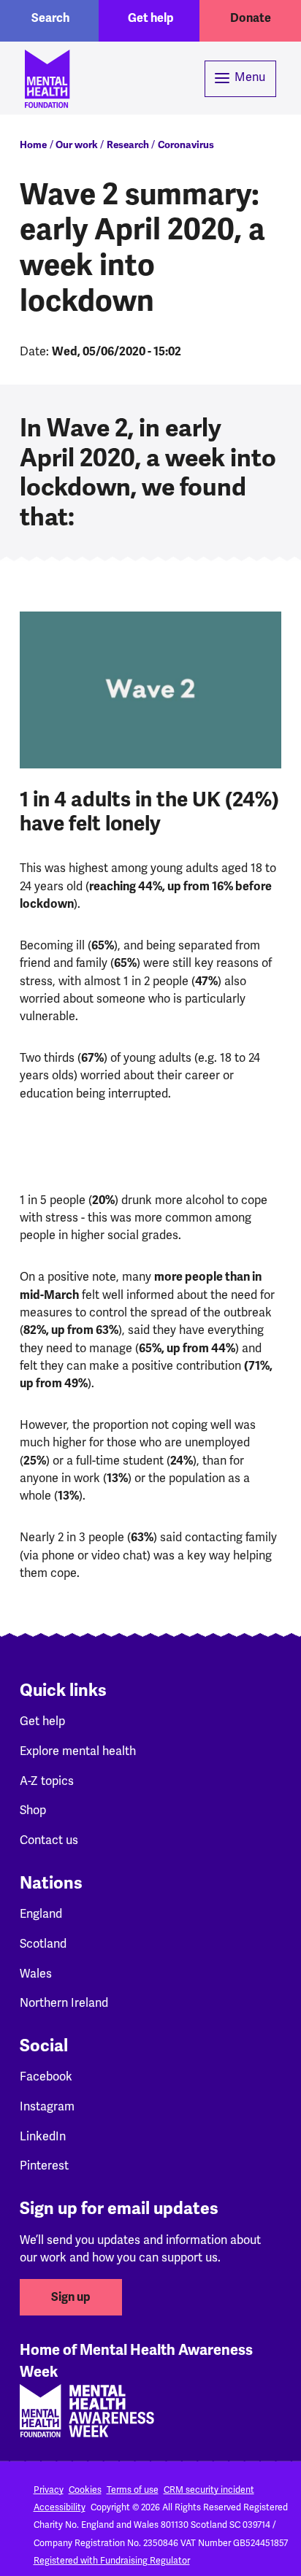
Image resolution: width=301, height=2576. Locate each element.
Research (128, 145)
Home (33, 145)
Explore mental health (78, 1751)
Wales (36, 1974)
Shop (33, 1810)
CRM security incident (209, 2490)
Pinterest (44, 2166)
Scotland (43, 1944)
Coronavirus (186, 145)
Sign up (71, 2297)
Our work (77, 145)
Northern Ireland (64, 2003)
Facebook (46, 2077)
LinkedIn (43, 2137)
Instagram (47, 2107)
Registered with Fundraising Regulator (112, 2561)
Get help (151, 18)
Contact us (49, 1840)
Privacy (49, 2490)
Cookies (85, 2490)
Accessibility (60, 2508)
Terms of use (133, 2490)
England (41, 1914)
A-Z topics (47, 1781)
